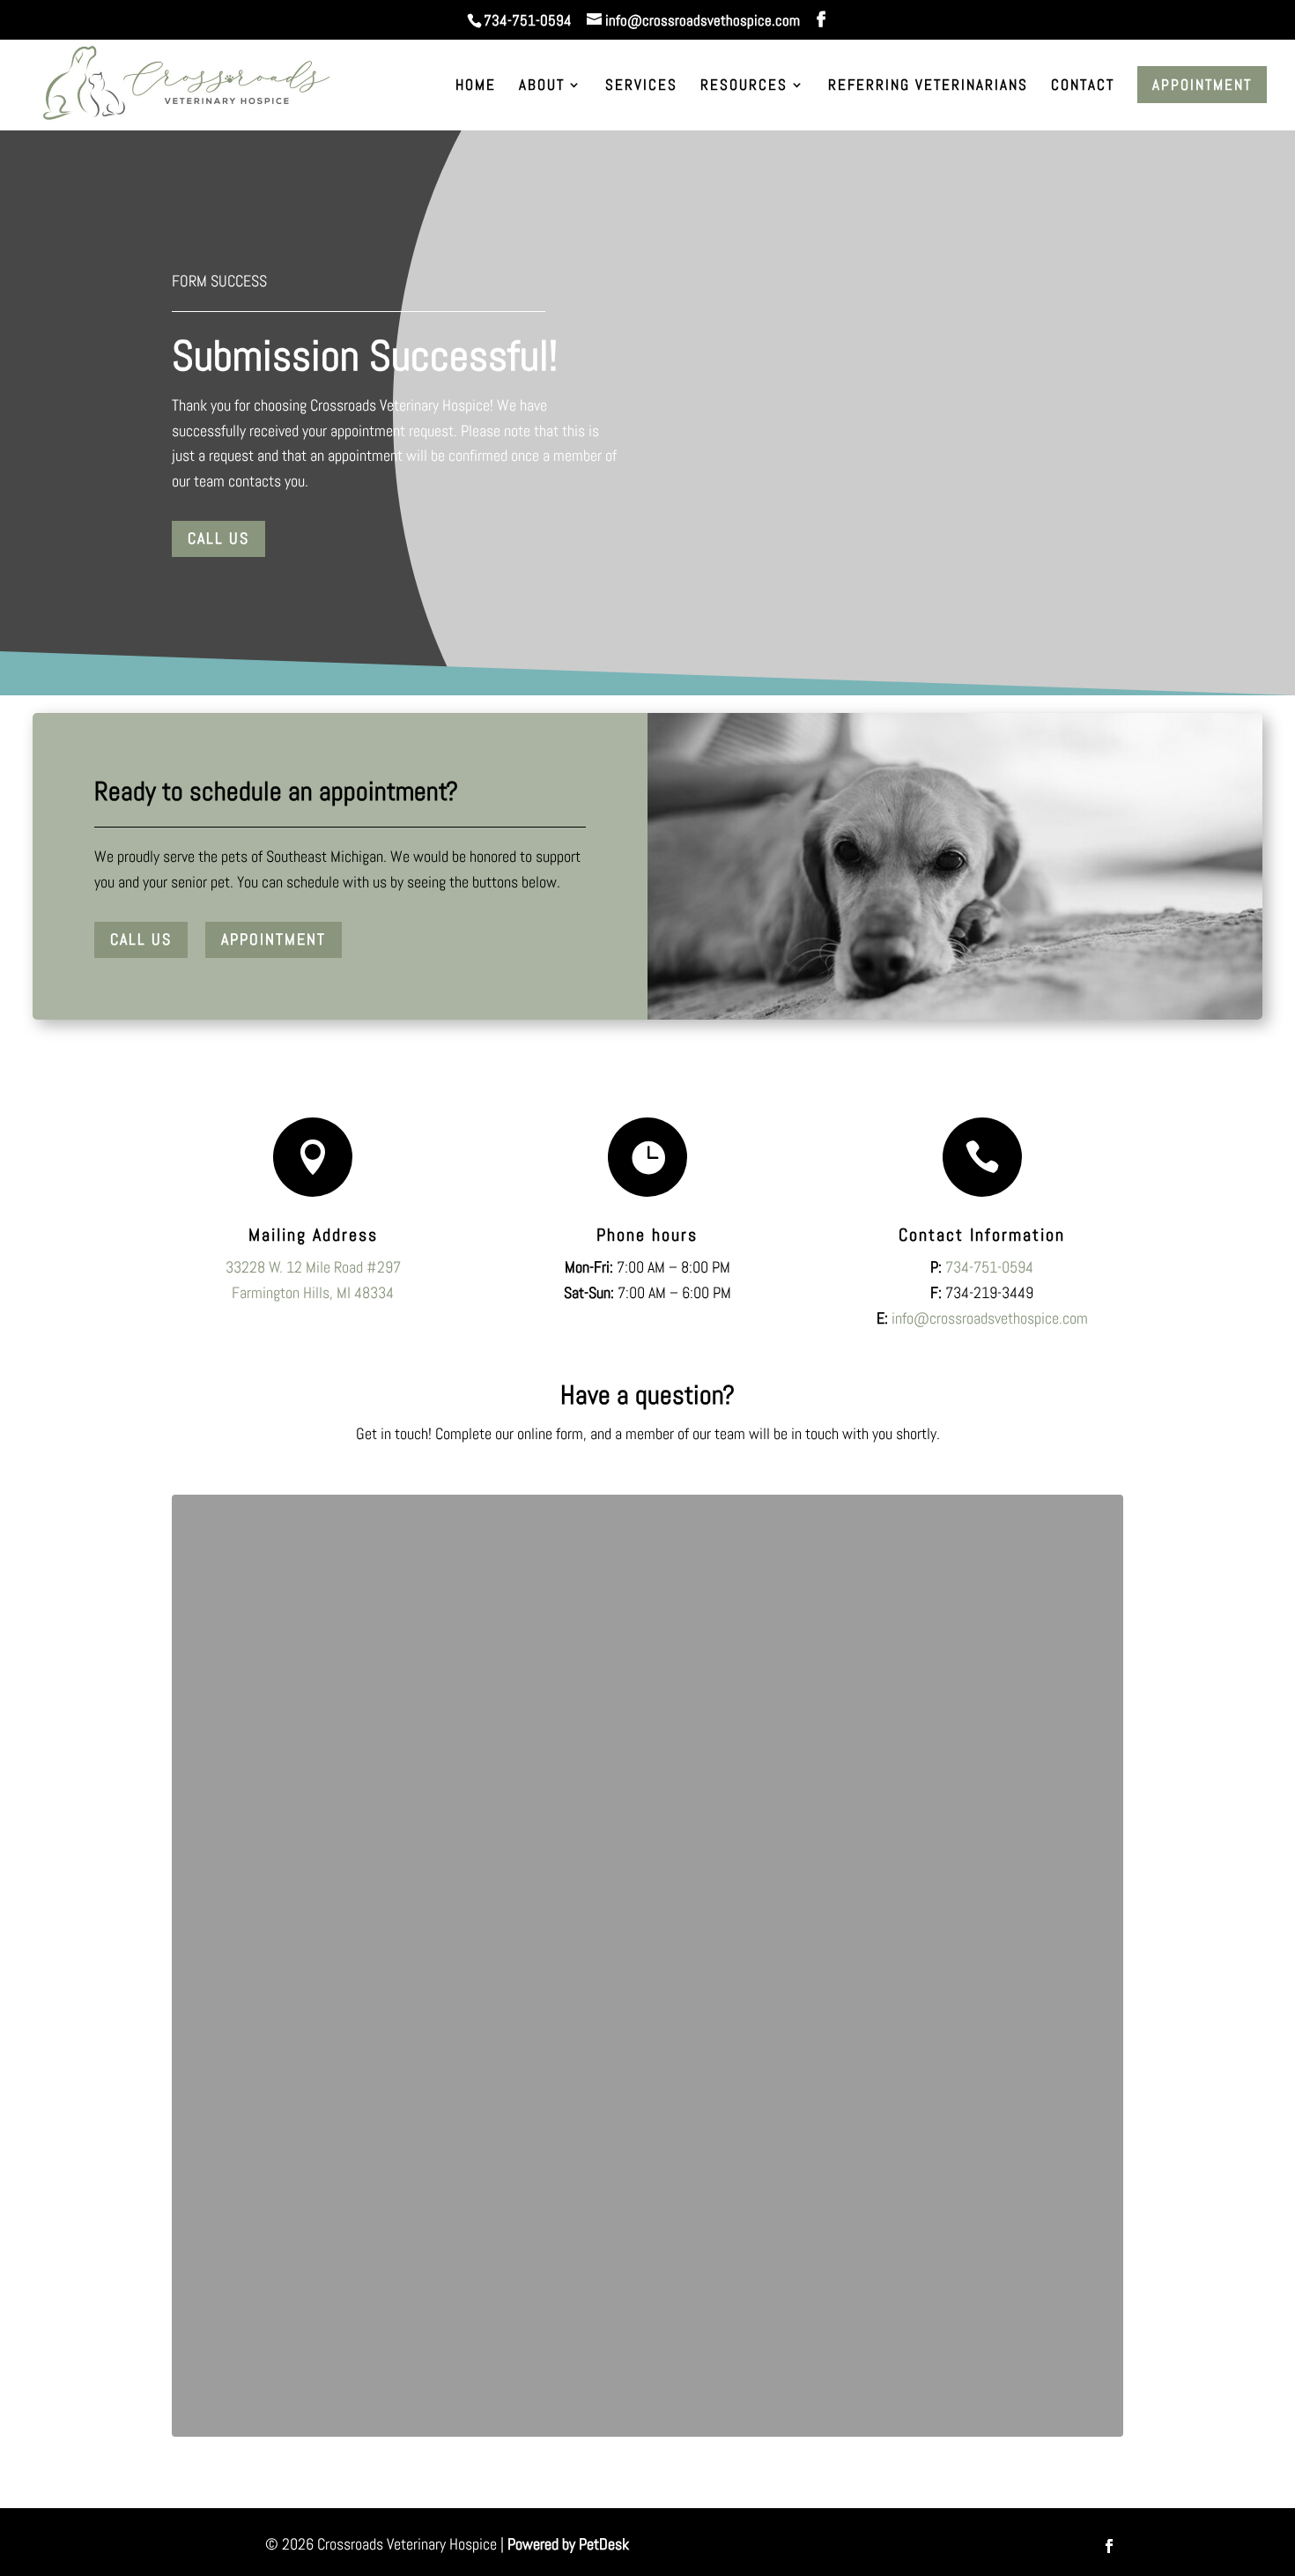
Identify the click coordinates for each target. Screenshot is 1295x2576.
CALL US (141, 939)
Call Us (218, 538)
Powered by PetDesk (568, 2544)
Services (641, 86)
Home (476, 86)
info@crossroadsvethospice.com (990, 1318)
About (542, 86)
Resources (744, 86)
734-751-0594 (528, 20)
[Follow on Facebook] (1109, 2546)
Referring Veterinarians (928, 86)
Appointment (1202, 85)
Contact (1083, 86)
